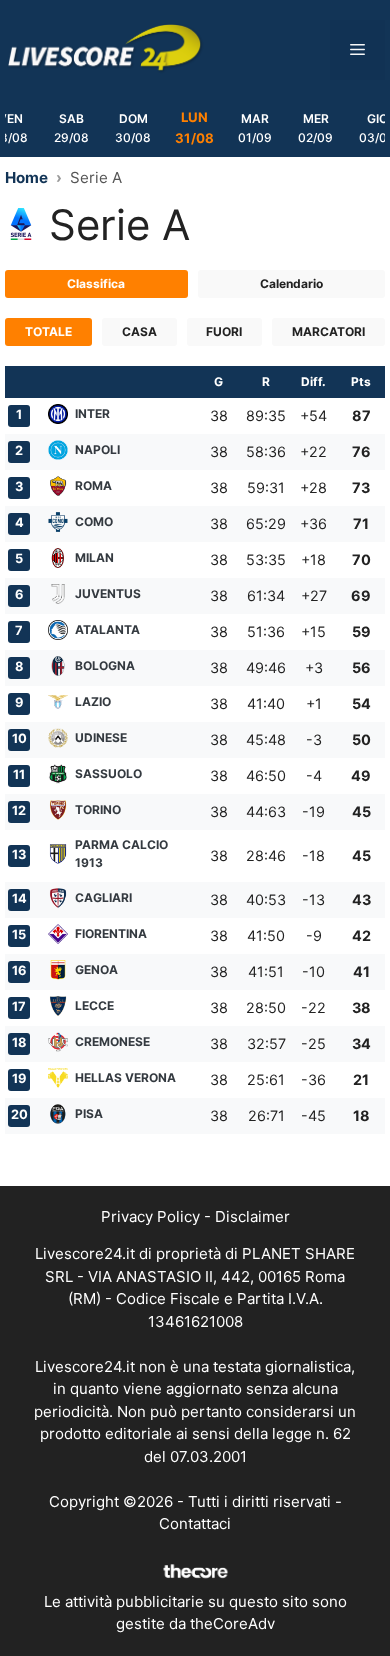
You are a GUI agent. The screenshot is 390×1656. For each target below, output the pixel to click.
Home (26, 177)
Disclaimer (252, 1216)
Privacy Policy (150, 1216)
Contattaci (195, 1523)
